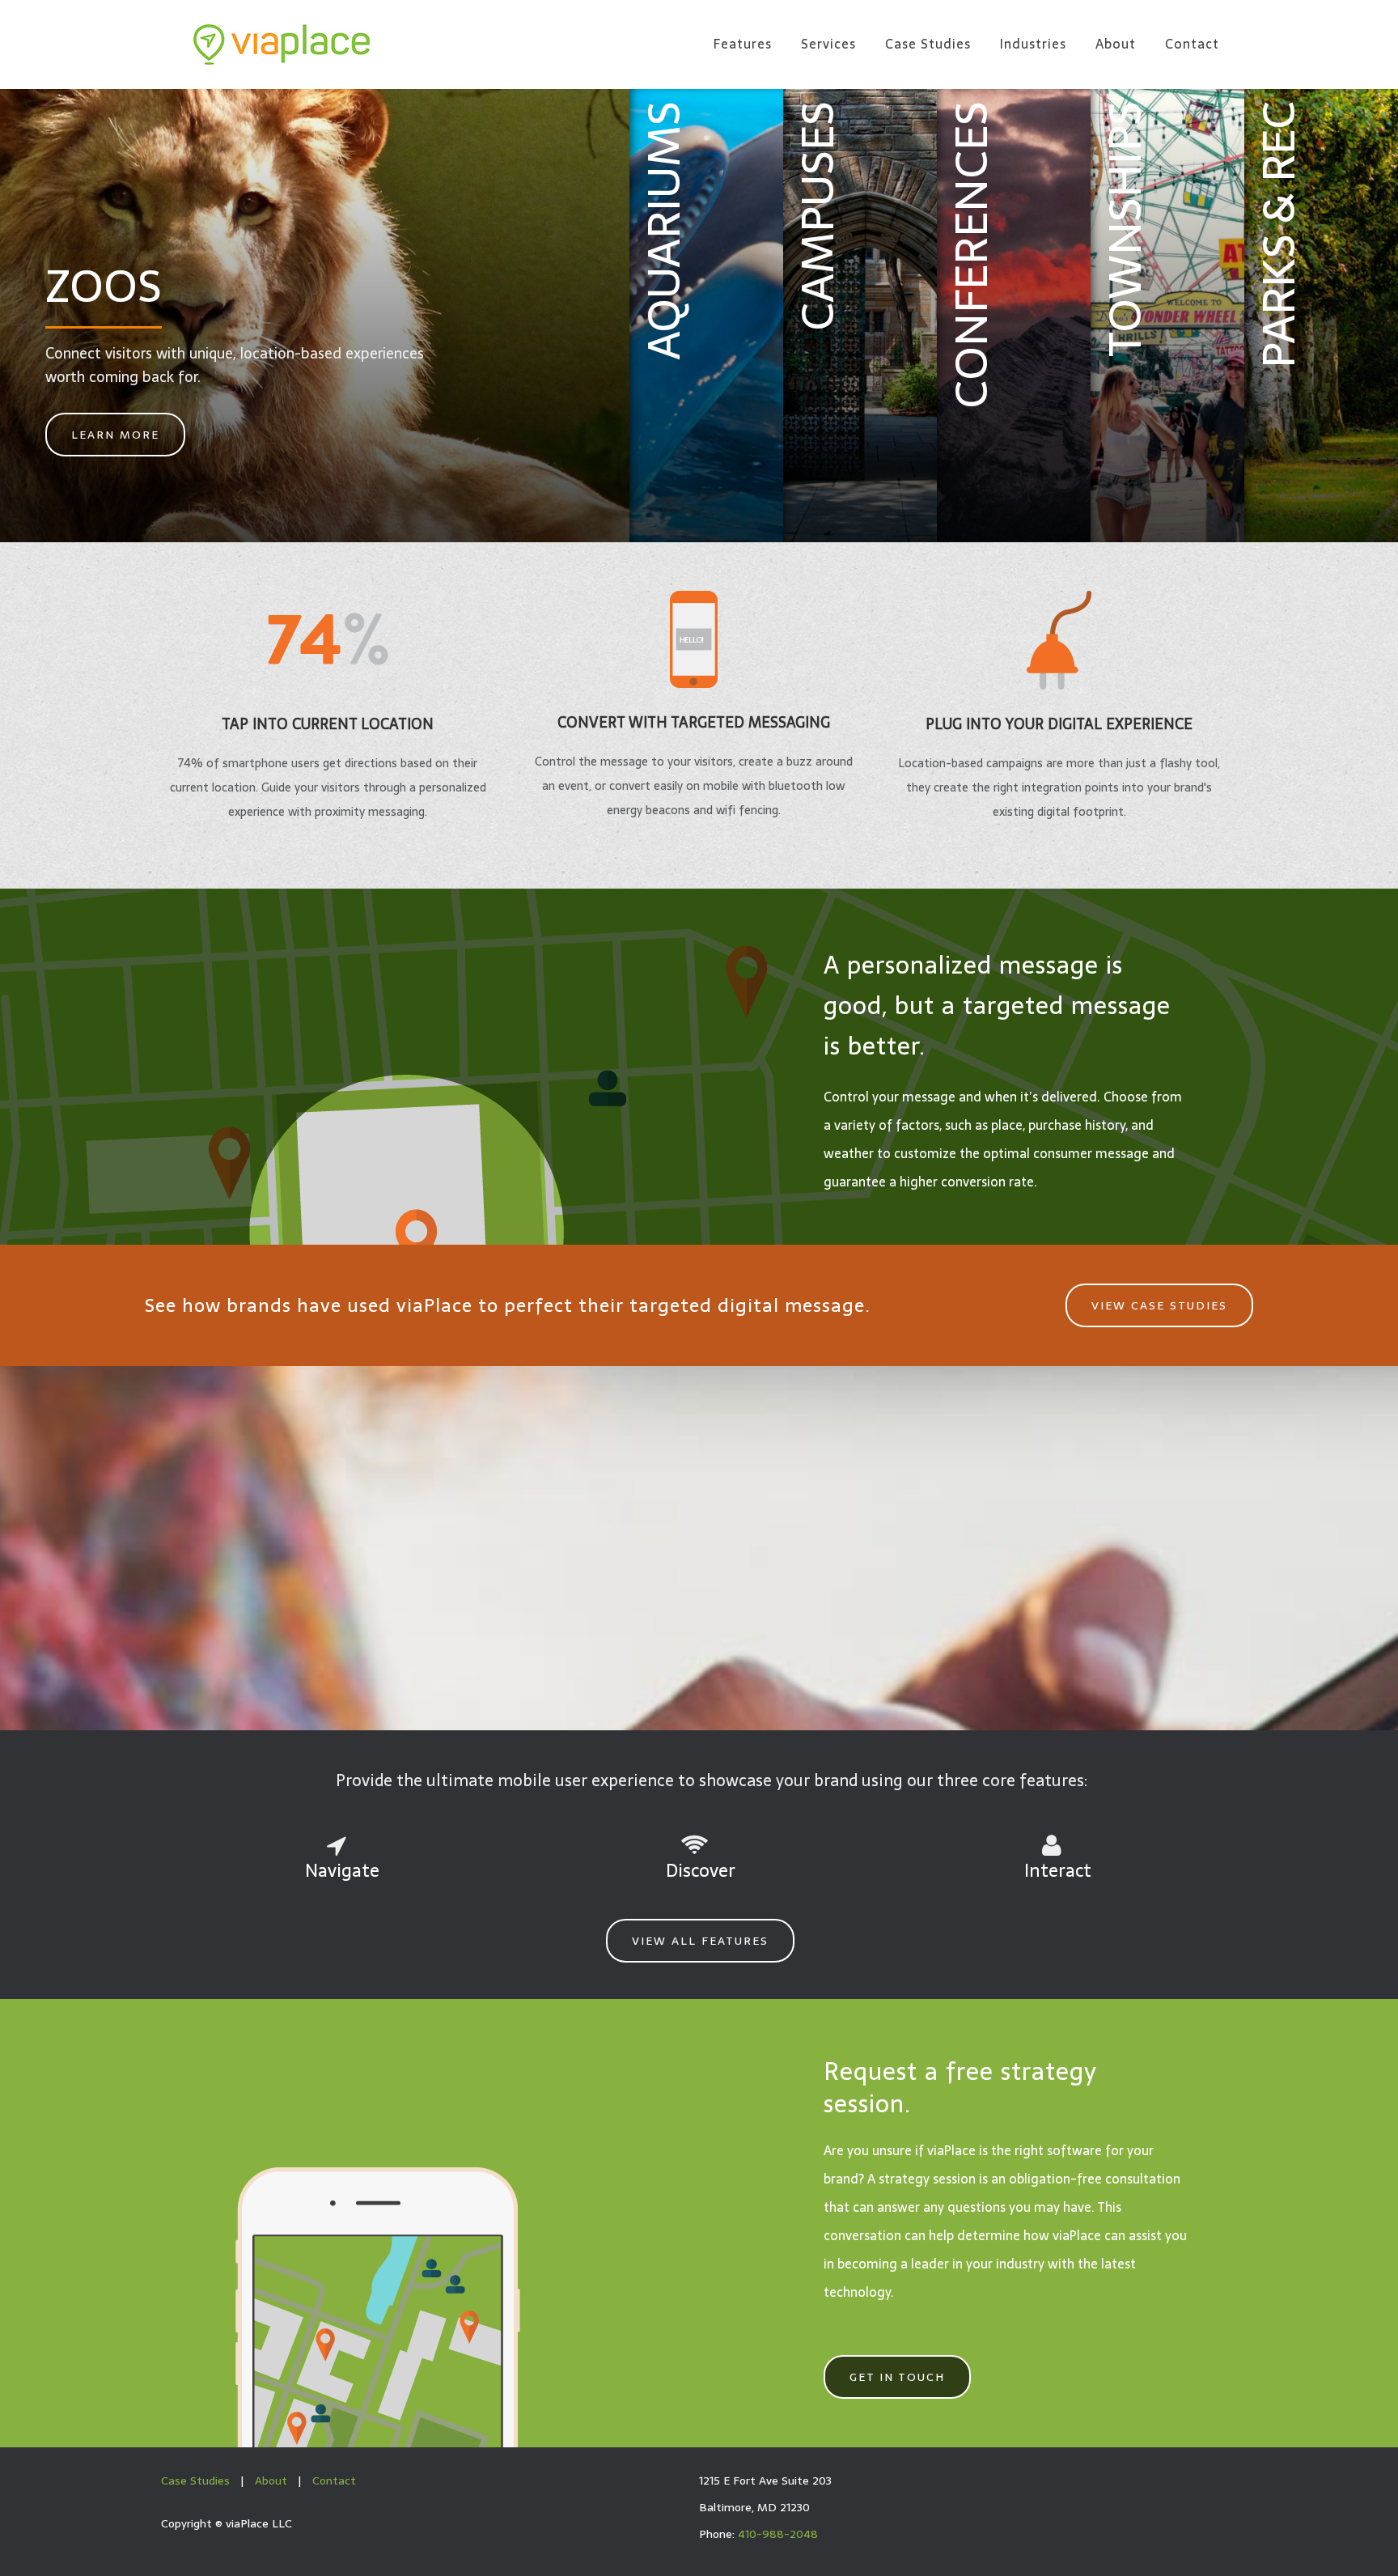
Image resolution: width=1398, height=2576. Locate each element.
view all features (700, 1941)
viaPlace (282, 45)
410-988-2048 (778, 2534)
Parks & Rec (1278, 235)
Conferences (971, 255)
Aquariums (663, 231)
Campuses (817, 216)
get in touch (897, 2377)
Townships (1125, 229)
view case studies (1159, 1305)
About (271, 2481)
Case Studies (195, 2481)
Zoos (104, 286)
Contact (334, 2481)
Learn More (115, 435)
